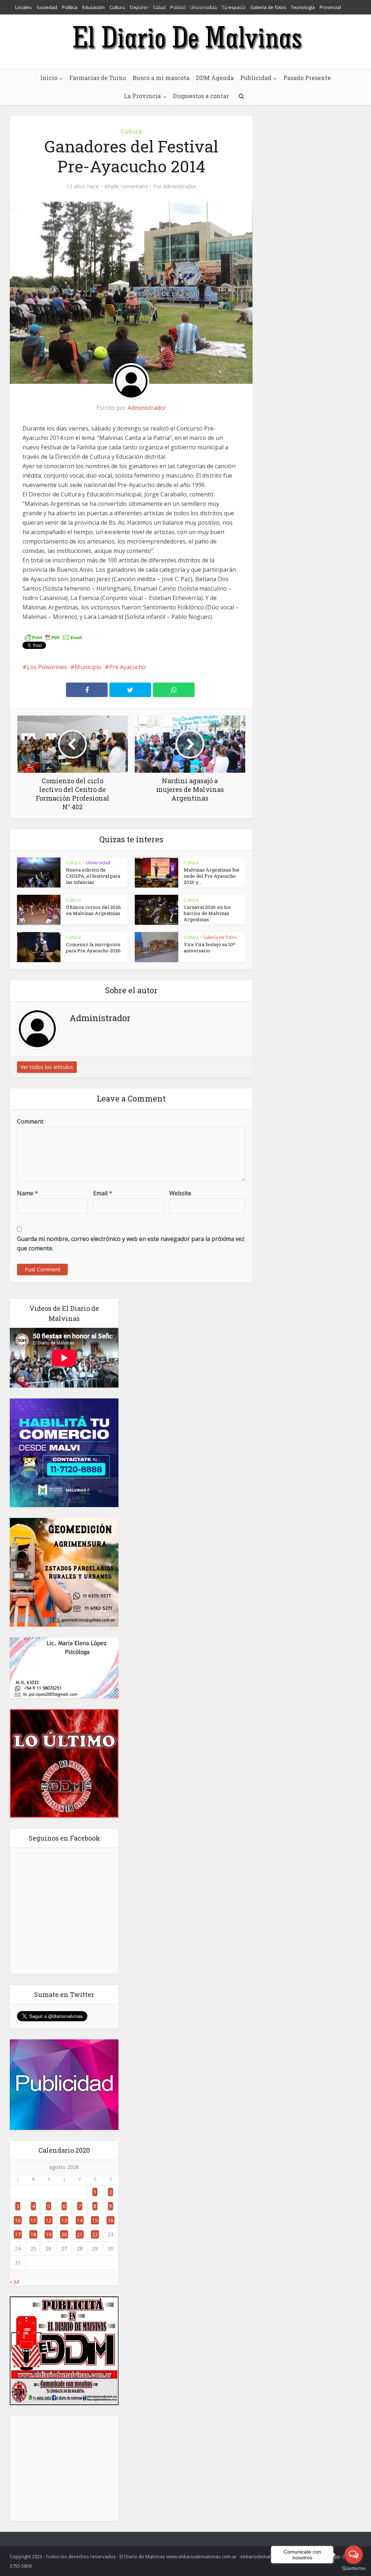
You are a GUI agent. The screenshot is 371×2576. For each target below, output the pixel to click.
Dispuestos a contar (201, 96)
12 (49, 2220)
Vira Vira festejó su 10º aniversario (209, 947)
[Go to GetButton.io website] (354, 2569)
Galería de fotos (220, 937)
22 (95, 2234)
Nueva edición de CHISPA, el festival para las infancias (93, 876)
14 (80, 2220)
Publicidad (256, 78)
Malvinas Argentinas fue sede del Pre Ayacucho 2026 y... (212, 876)
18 (33, 2234)
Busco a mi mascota (161, 78)
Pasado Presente (307, 78)
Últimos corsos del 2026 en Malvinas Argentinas (93, 910)
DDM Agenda (215, 78)
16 (111, 2220)
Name (28, 1193)
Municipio (88, 667)
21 (80, 2234)
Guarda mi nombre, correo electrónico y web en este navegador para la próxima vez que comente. (131, 1243)
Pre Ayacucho (127, 667)
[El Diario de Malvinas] (185, 37)
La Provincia (142, 96)
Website (180, 1193)
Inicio (49, 78)
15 (95, 2220)
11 (33, 2220)
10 (18, 2220)
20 (64, 2234)
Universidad (98, 863)
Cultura (131, 131)
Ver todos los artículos (47, 1067)
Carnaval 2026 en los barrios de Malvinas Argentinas (207, 913)
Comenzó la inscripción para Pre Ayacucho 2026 (93, 947)
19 (49, 2234)
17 (18, 2234)
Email (103, 1193)
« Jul (14, 2281)
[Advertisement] (64, 2468)
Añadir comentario (126, 186)
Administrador (180, 186)
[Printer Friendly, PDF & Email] (53, 637)
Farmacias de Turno (98, 78)
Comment (30, 1121)
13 (64, 2220)
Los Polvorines (47, 667)
